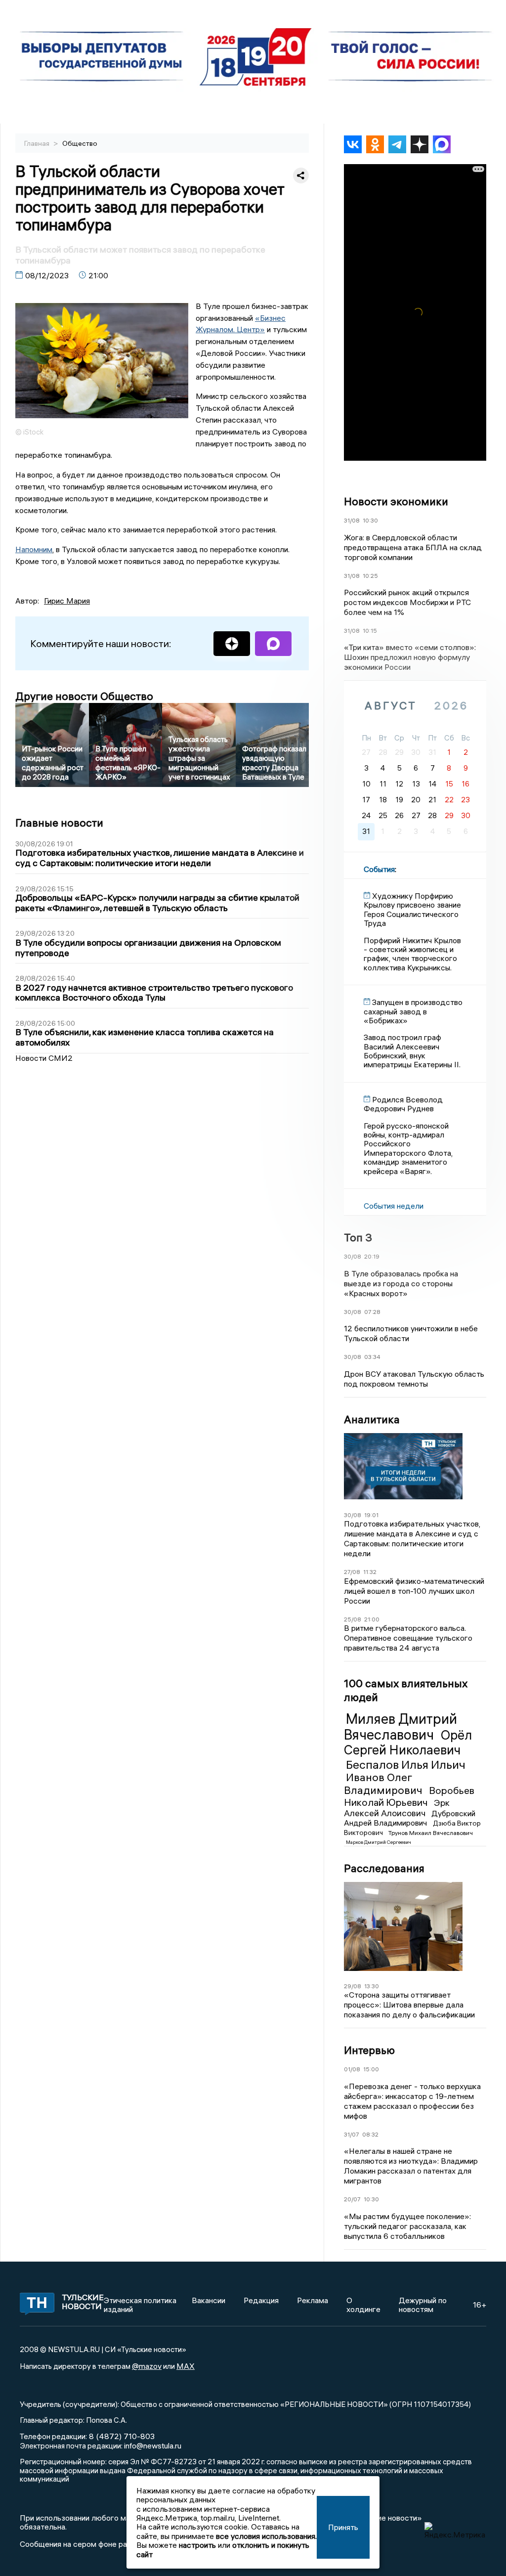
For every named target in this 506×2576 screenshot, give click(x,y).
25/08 (353, 1619)
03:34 (372, 1357)
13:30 (372, 1986)
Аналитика (372, 1419)
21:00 (372, 1619)
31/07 (352, 2134)
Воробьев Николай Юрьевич (409, 1796)
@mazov (147, 2366)
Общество (80, 143)
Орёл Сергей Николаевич (408, 1743)
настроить (197, 2545)
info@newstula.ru (153, 2445)
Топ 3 (358, 1237)
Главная (38, 143)
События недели (394, 1206)
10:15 (370, 631)
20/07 (352, 2199)
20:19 (372, 1256)
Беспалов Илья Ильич (406, 1764)
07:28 (372, 1312)
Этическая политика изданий (140, 2305)
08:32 (370, 2134)
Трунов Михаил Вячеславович (431, 1833)
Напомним (34, 549)
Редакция (261, 2300)
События (379, 869)
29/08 (353, 1986)
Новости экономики (396, 501)
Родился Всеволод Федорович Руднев (403, 1104)
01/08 (352, 2069)
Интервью (369, 2050)
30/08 (353, 1256)
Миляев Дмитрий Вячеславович (401, 1727)
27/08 (352, 1572)
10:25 (370, 576)
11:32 (370, 1572)
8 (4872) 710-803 (121, 2436)
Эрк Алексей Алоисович (397, 1808)
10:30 (370, 520)
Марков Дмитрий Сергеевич (379, 1842)
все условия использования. (266, 2536)
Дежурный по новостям (423, 2305)
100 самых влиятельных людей (406, 1690)
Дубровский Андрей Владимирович (410, 1818)
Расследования (384, 1868)
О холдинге (363, 2305)
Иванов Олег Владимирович (384, 1783)
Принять (343, 2527)
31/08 (352, 520)
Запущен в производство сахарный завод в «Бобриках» (413, 1011)
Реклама (313, 2300)
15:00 (371, 2069)
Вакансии (209, 2300)
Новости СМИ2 (44, 1058)
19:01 (371, 1515)
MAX (186, 2366)
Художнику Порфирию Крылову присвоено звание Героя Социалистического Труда (412, 909)
